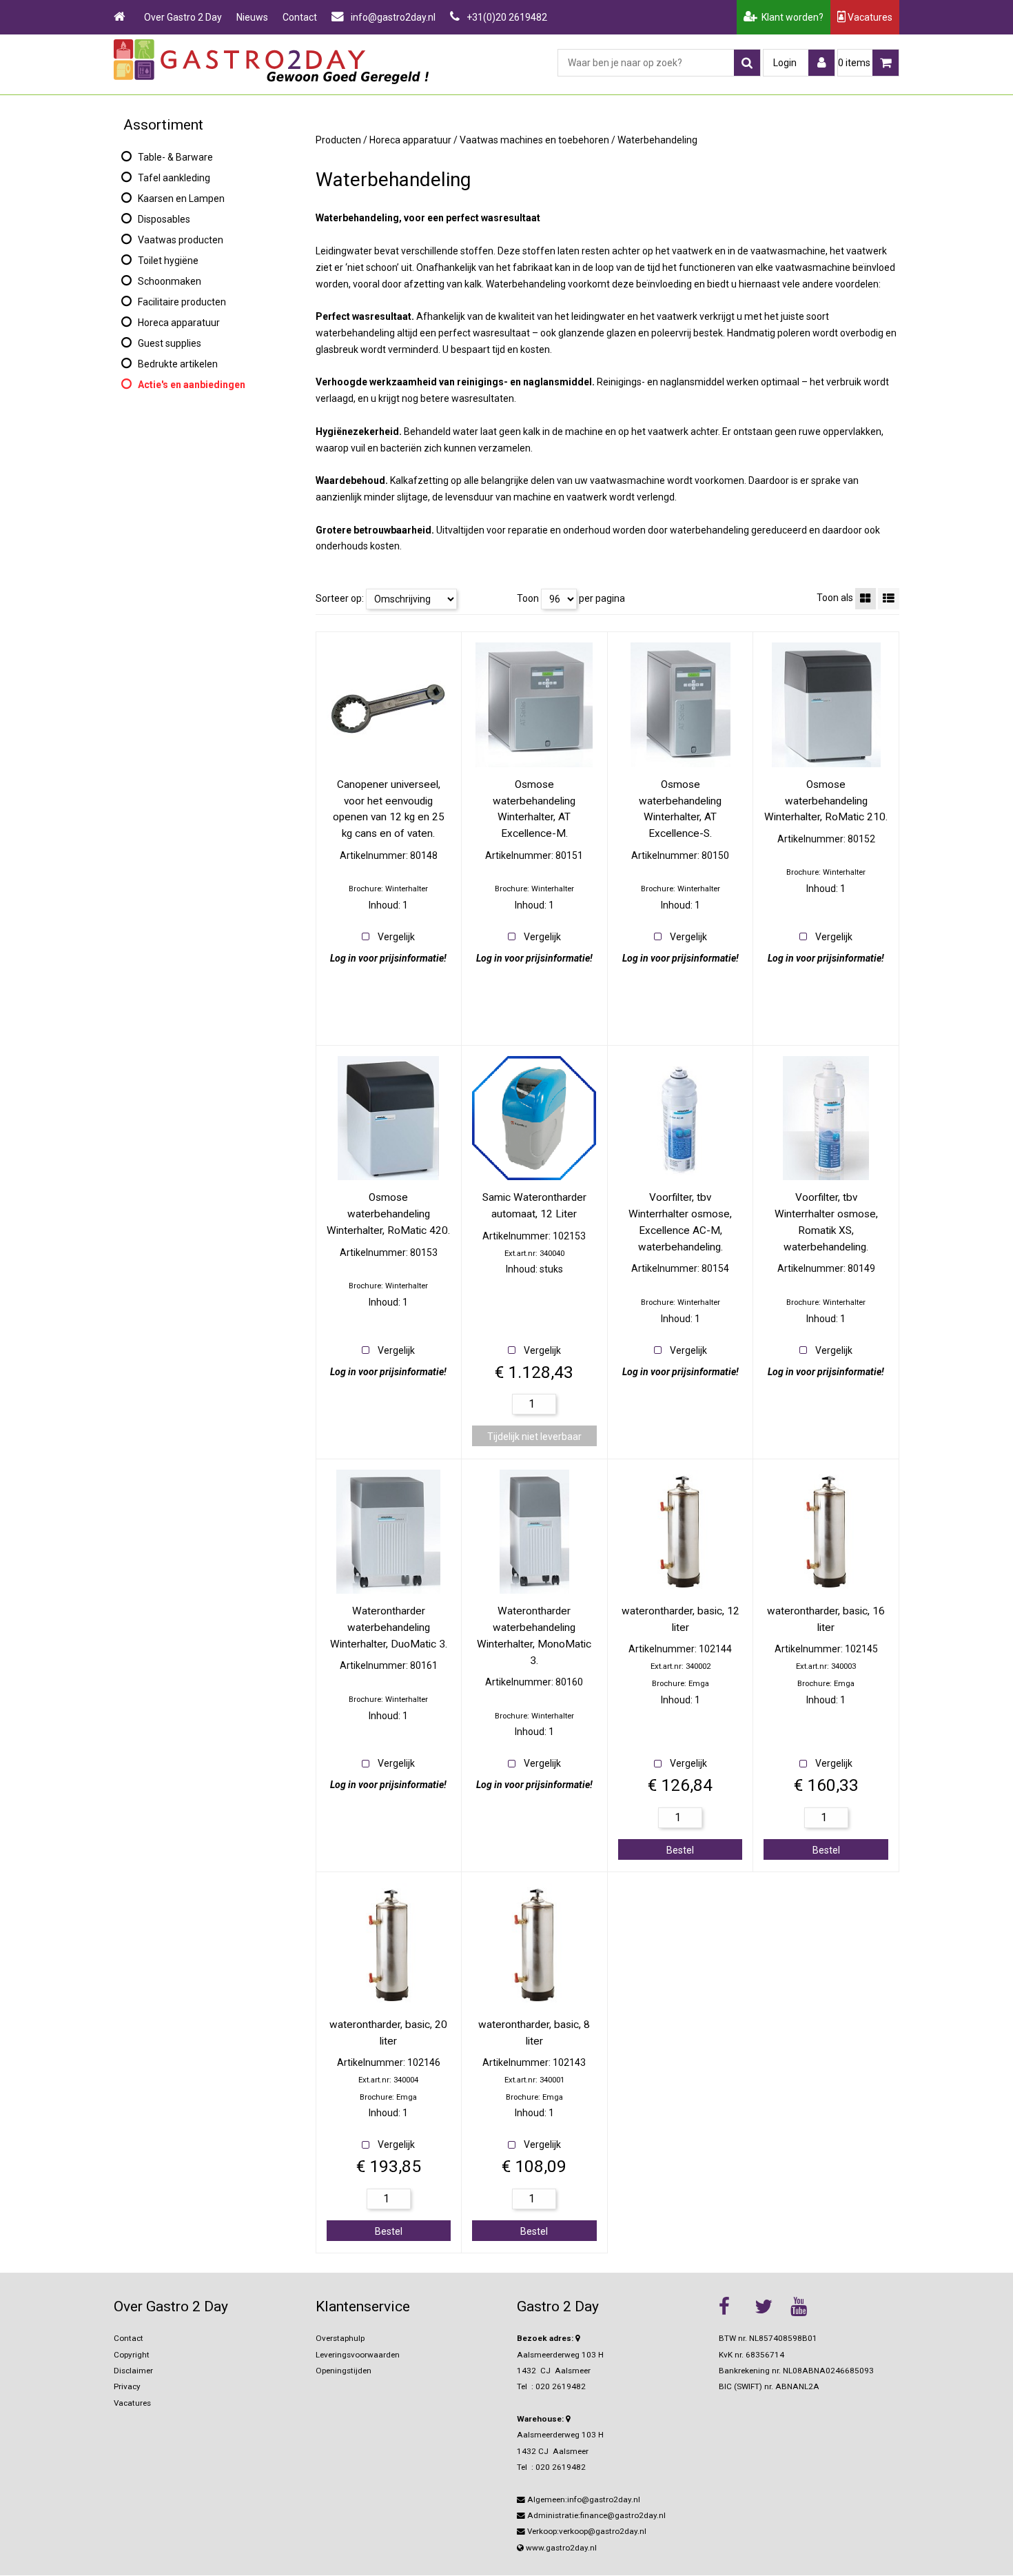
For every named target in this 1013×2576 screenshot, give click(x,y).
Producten (338, 140)
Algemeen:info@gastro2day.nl (583, 2499)
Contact (300, 17)
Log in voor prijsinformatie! (388, 958)
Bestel (680, 1850)
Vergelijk (396, 937)
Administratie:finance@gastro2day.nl (595, 2515)
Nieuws (252, 17)
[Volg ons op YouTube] (805, 2306)
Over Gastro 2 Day (183, 17)
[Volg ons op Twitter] (769, 2306)
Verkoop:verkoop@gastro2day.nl (586, 2531)
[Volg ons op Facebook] (733, 2306)
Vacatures (869, 17)
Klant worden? (790, 17)
